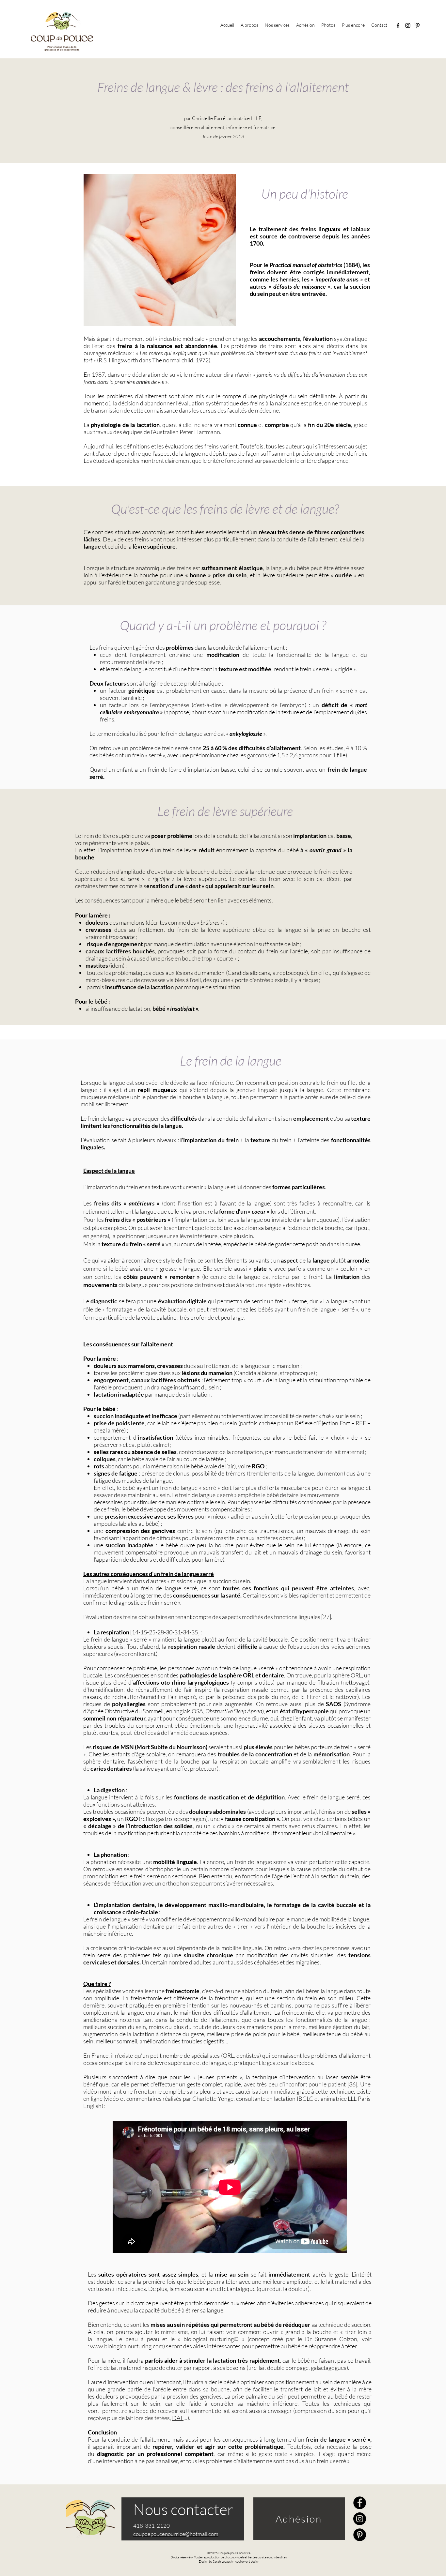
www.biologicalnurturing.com (127, 2346)
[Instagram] (360, 2519)
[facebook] (398, 25)
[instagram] (408, 25)
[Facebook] (360, 2503)
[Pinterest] (360, 2535)
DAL (178, 2418)
